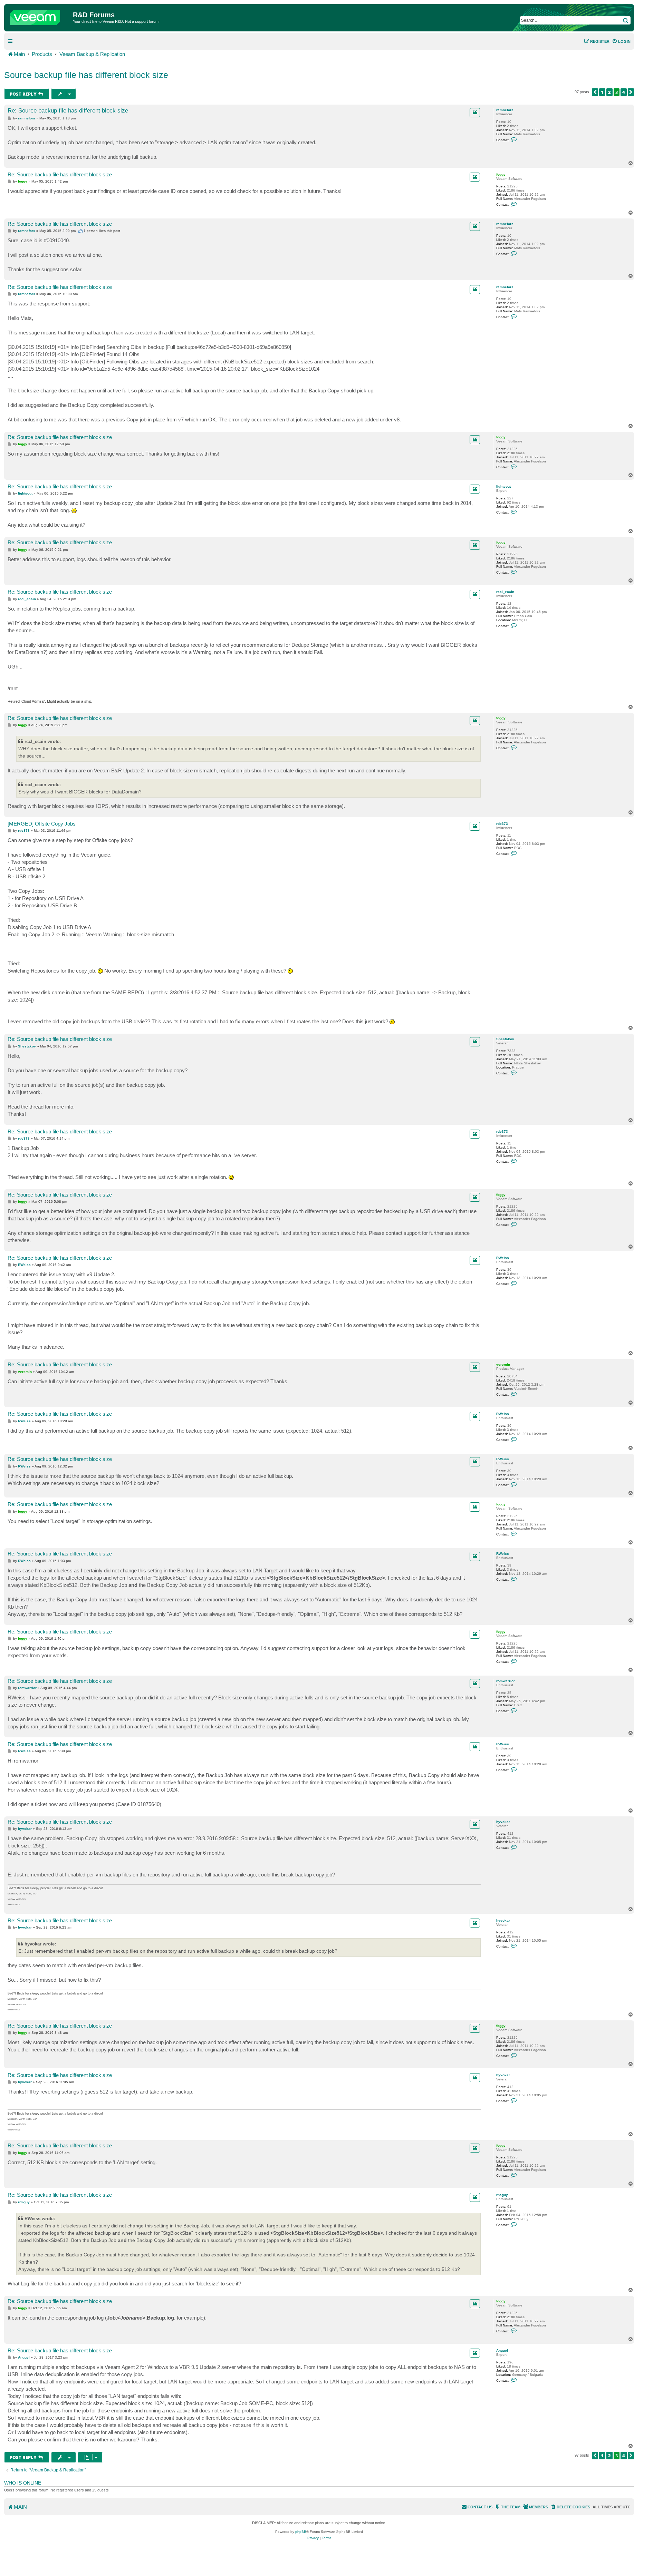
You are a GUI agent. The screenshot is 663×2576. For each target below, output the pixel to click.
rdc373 (502, 824)
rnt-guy (502, 2195)
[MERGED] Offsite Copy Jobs (42, 824)
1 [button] (602, 92)
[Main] (39, 16)
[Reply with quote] (475, 113)
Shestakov (505, 1039)
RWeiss (503, 1258)
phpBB (301, 2532)
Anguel (502, 2350)
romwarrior (506, 1681)
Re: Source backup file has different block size (68, 111)
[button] (595, 92)
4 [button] (624, 92)
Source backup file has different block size (86, 75)
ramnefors (505, 110)
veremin (503, 1364)
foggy (501, 174)
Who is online (23, 2483)
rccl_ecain (505, 592)
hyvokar (503, 1822)
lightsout (503, 486)
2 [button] (609, 92)
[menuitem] (621, 41)
